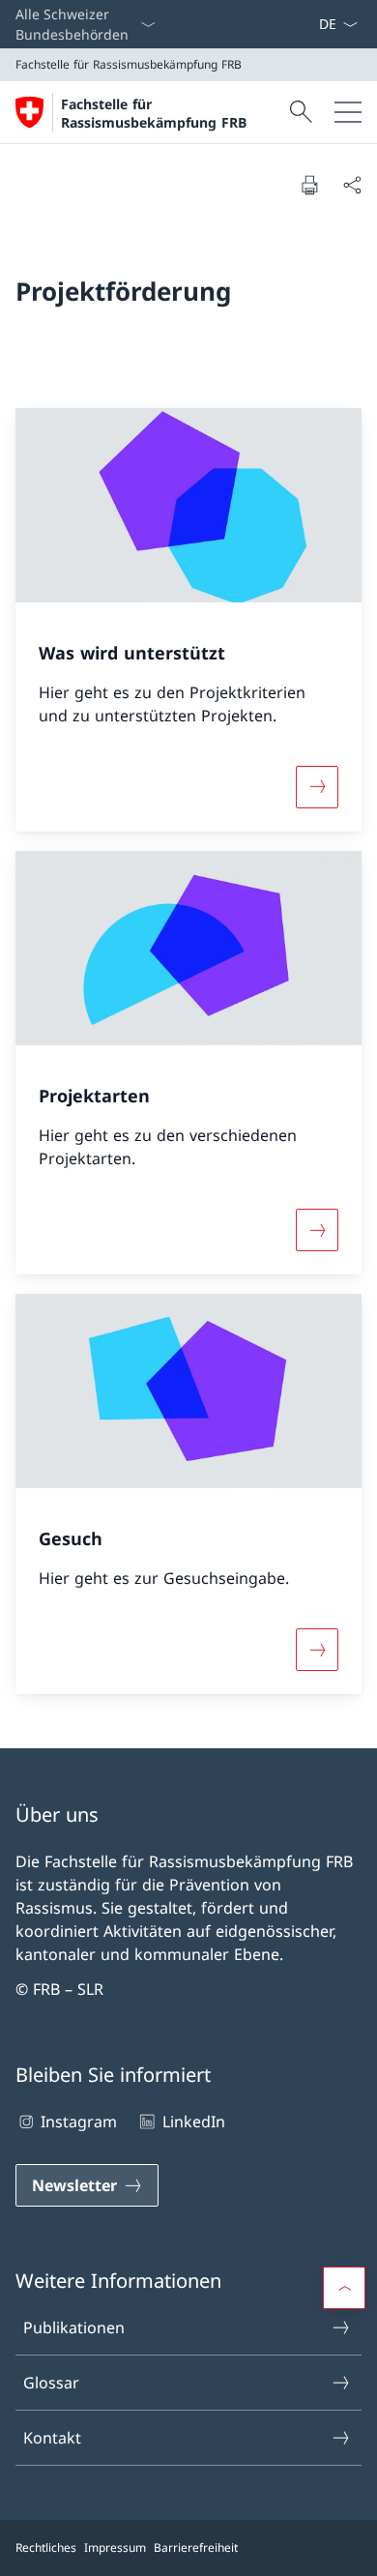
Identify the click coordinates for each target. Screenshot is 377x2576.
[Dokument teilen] (352, 185)
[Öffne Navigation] (348, 112)
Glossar (51, 2383)
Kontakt (52, 2438)
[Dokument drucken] (309, 185)
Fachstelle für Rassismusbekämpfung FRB (154, 113)
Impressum (115, 2547)
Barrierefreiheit (196, 2547)
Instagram (79, 2122)
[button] (344, 2288)
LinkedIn (193, 2122)
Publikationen (74, 2327)
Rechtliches (46, 2547)
